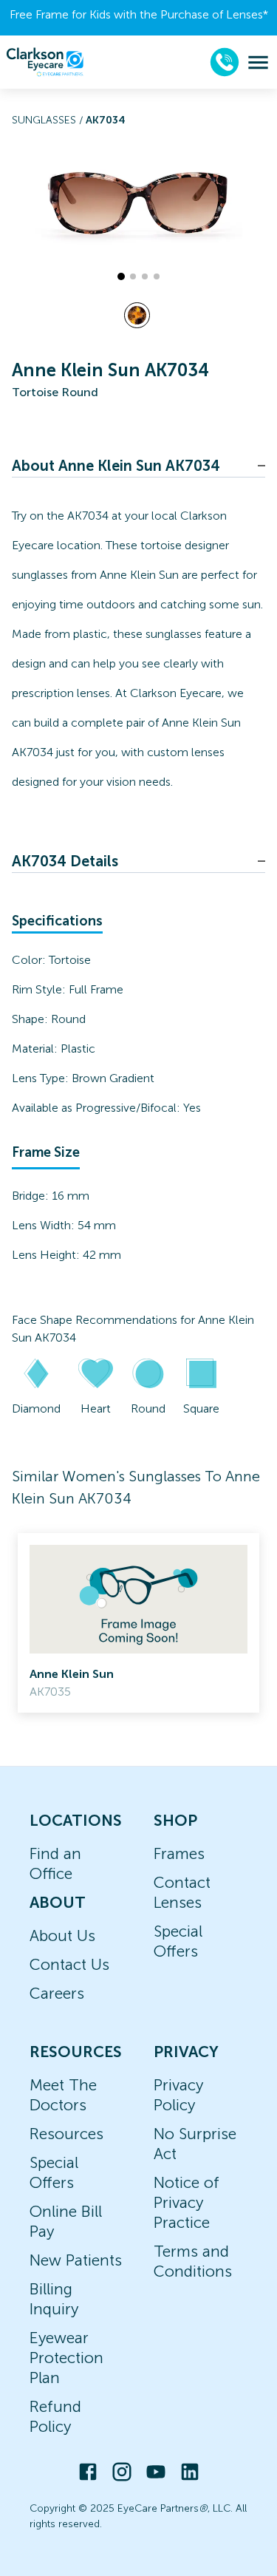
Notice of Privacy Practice (187, 2202)
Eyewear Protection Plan (66, 2358)
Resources (66, 2134)
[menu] (258, 62)
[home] (45, 62)
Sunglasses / (49, 120)
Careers (57, 1993)
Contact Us (69, 1964)
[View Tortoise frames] (137, 315)
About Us (62, 1936)
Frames (179, 1853)
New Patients (76, 2260)
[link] (138, 1623)
